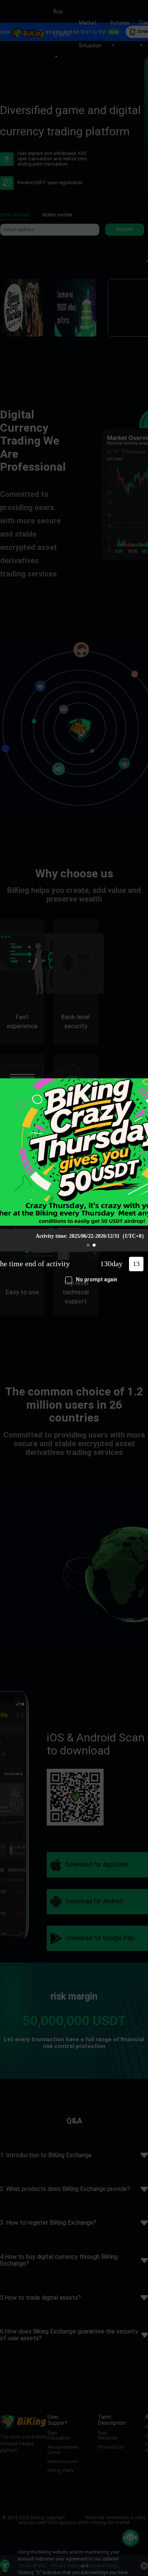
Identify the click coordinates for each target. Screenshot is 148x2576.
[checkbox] (91, 1280)
